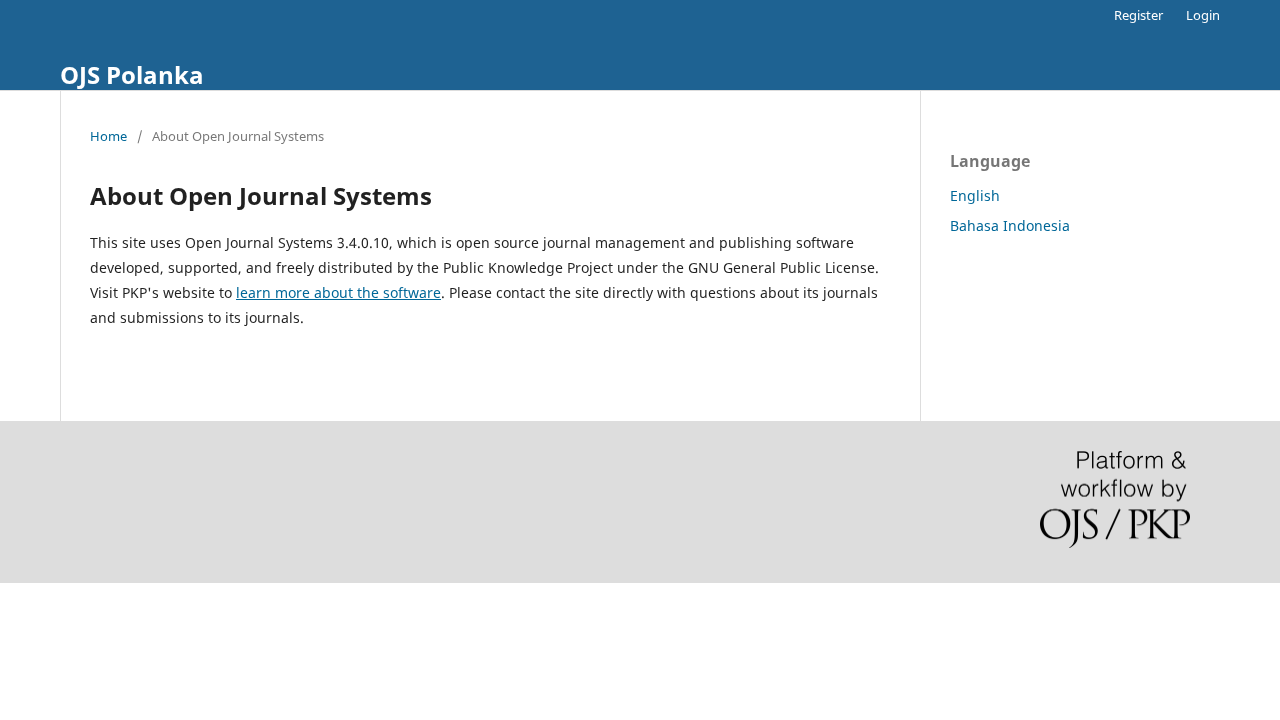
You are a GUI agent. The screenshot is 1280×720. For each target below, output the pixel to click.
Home (108, 136)
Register (1138, 15)
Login (1203, 15)
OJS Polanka (132, 74)
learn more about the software (338, 292)
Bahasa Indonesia (1010, 225)
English (975, 195)
